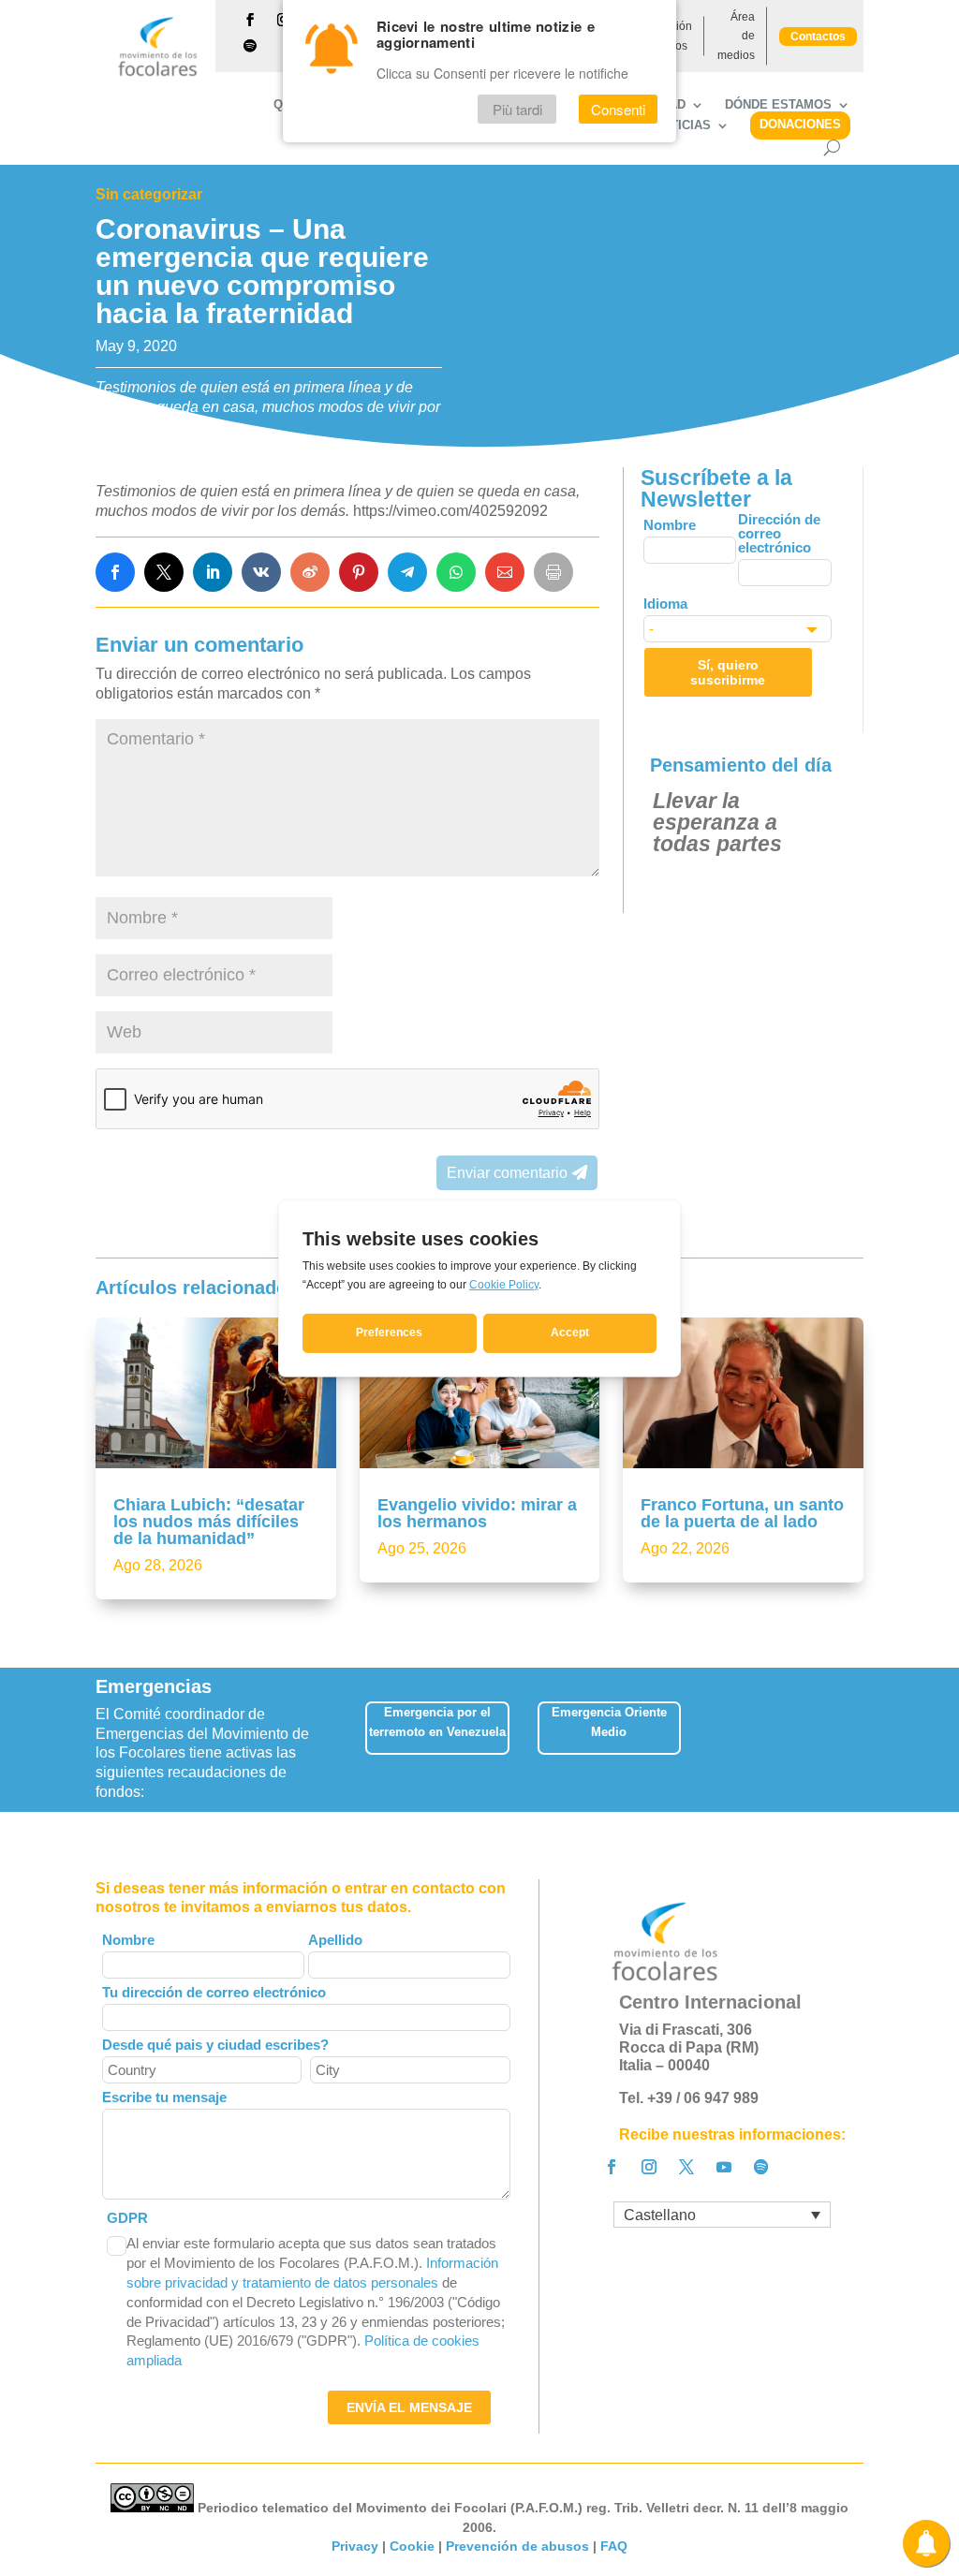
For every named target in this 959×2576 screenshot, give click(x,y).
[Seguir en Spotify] (250, 46)
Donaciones (800, 124)
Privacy (355, 2546)
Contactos (818, 37)
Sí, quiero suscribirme (728, 672)
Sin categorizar (149, 194)
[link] (115, 572)
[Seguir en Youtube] (724, 2167)
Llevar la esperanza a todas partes (717, 822)
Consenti (618, 109)
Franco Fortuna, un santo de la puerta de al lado (742, 1513)
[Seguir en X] (686, 2167)
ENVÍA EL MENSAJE (409, 2407)
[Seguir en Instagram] (649, 2167)
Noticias (682, 125)
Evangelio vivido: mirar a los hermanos (477, 1513)
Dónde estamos (778, 105)
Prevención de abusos (517, 2546)
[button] (866, 1735)
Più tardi (517, 109)
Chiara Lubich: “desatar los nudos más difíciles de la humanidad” (209, 1522)
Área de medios (736, 36)
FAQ (614, 2546)
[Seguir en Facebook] (250, 20)
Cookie (412, 2546)
